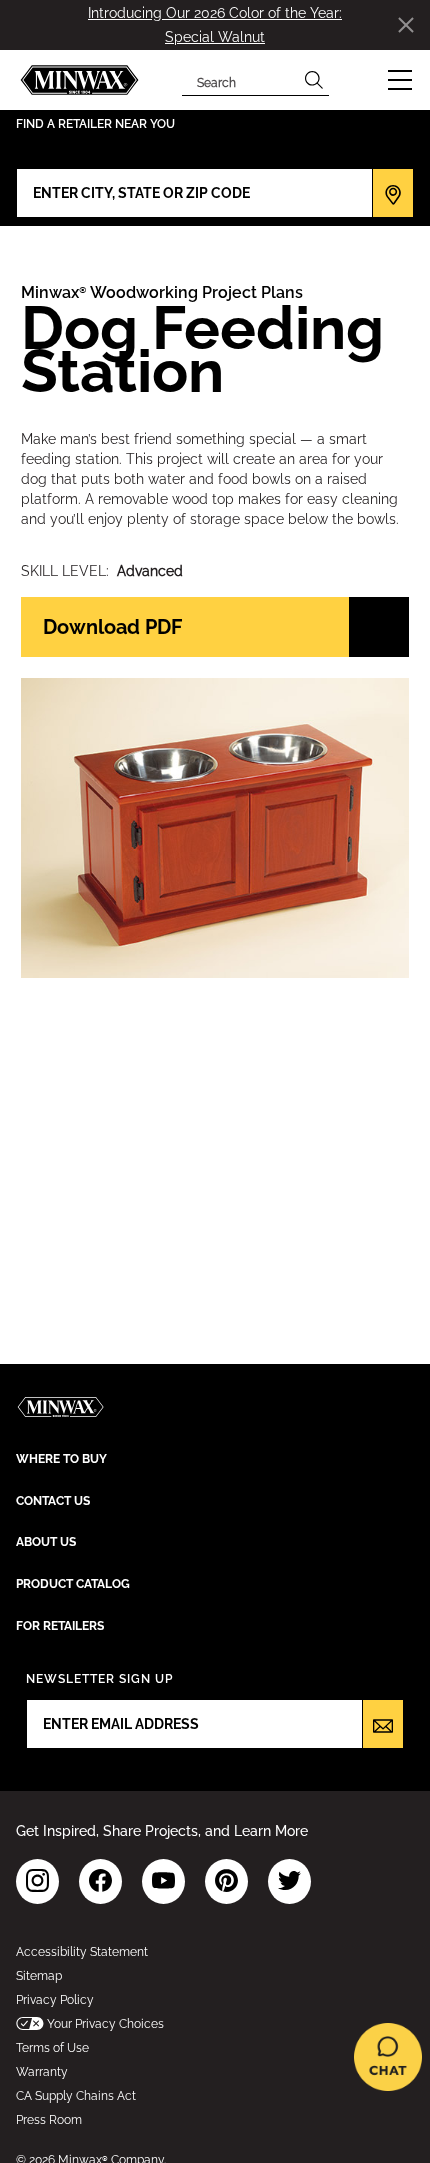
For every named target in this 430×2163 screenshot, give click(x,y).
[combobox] (240, 80)
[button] (400, 80)
